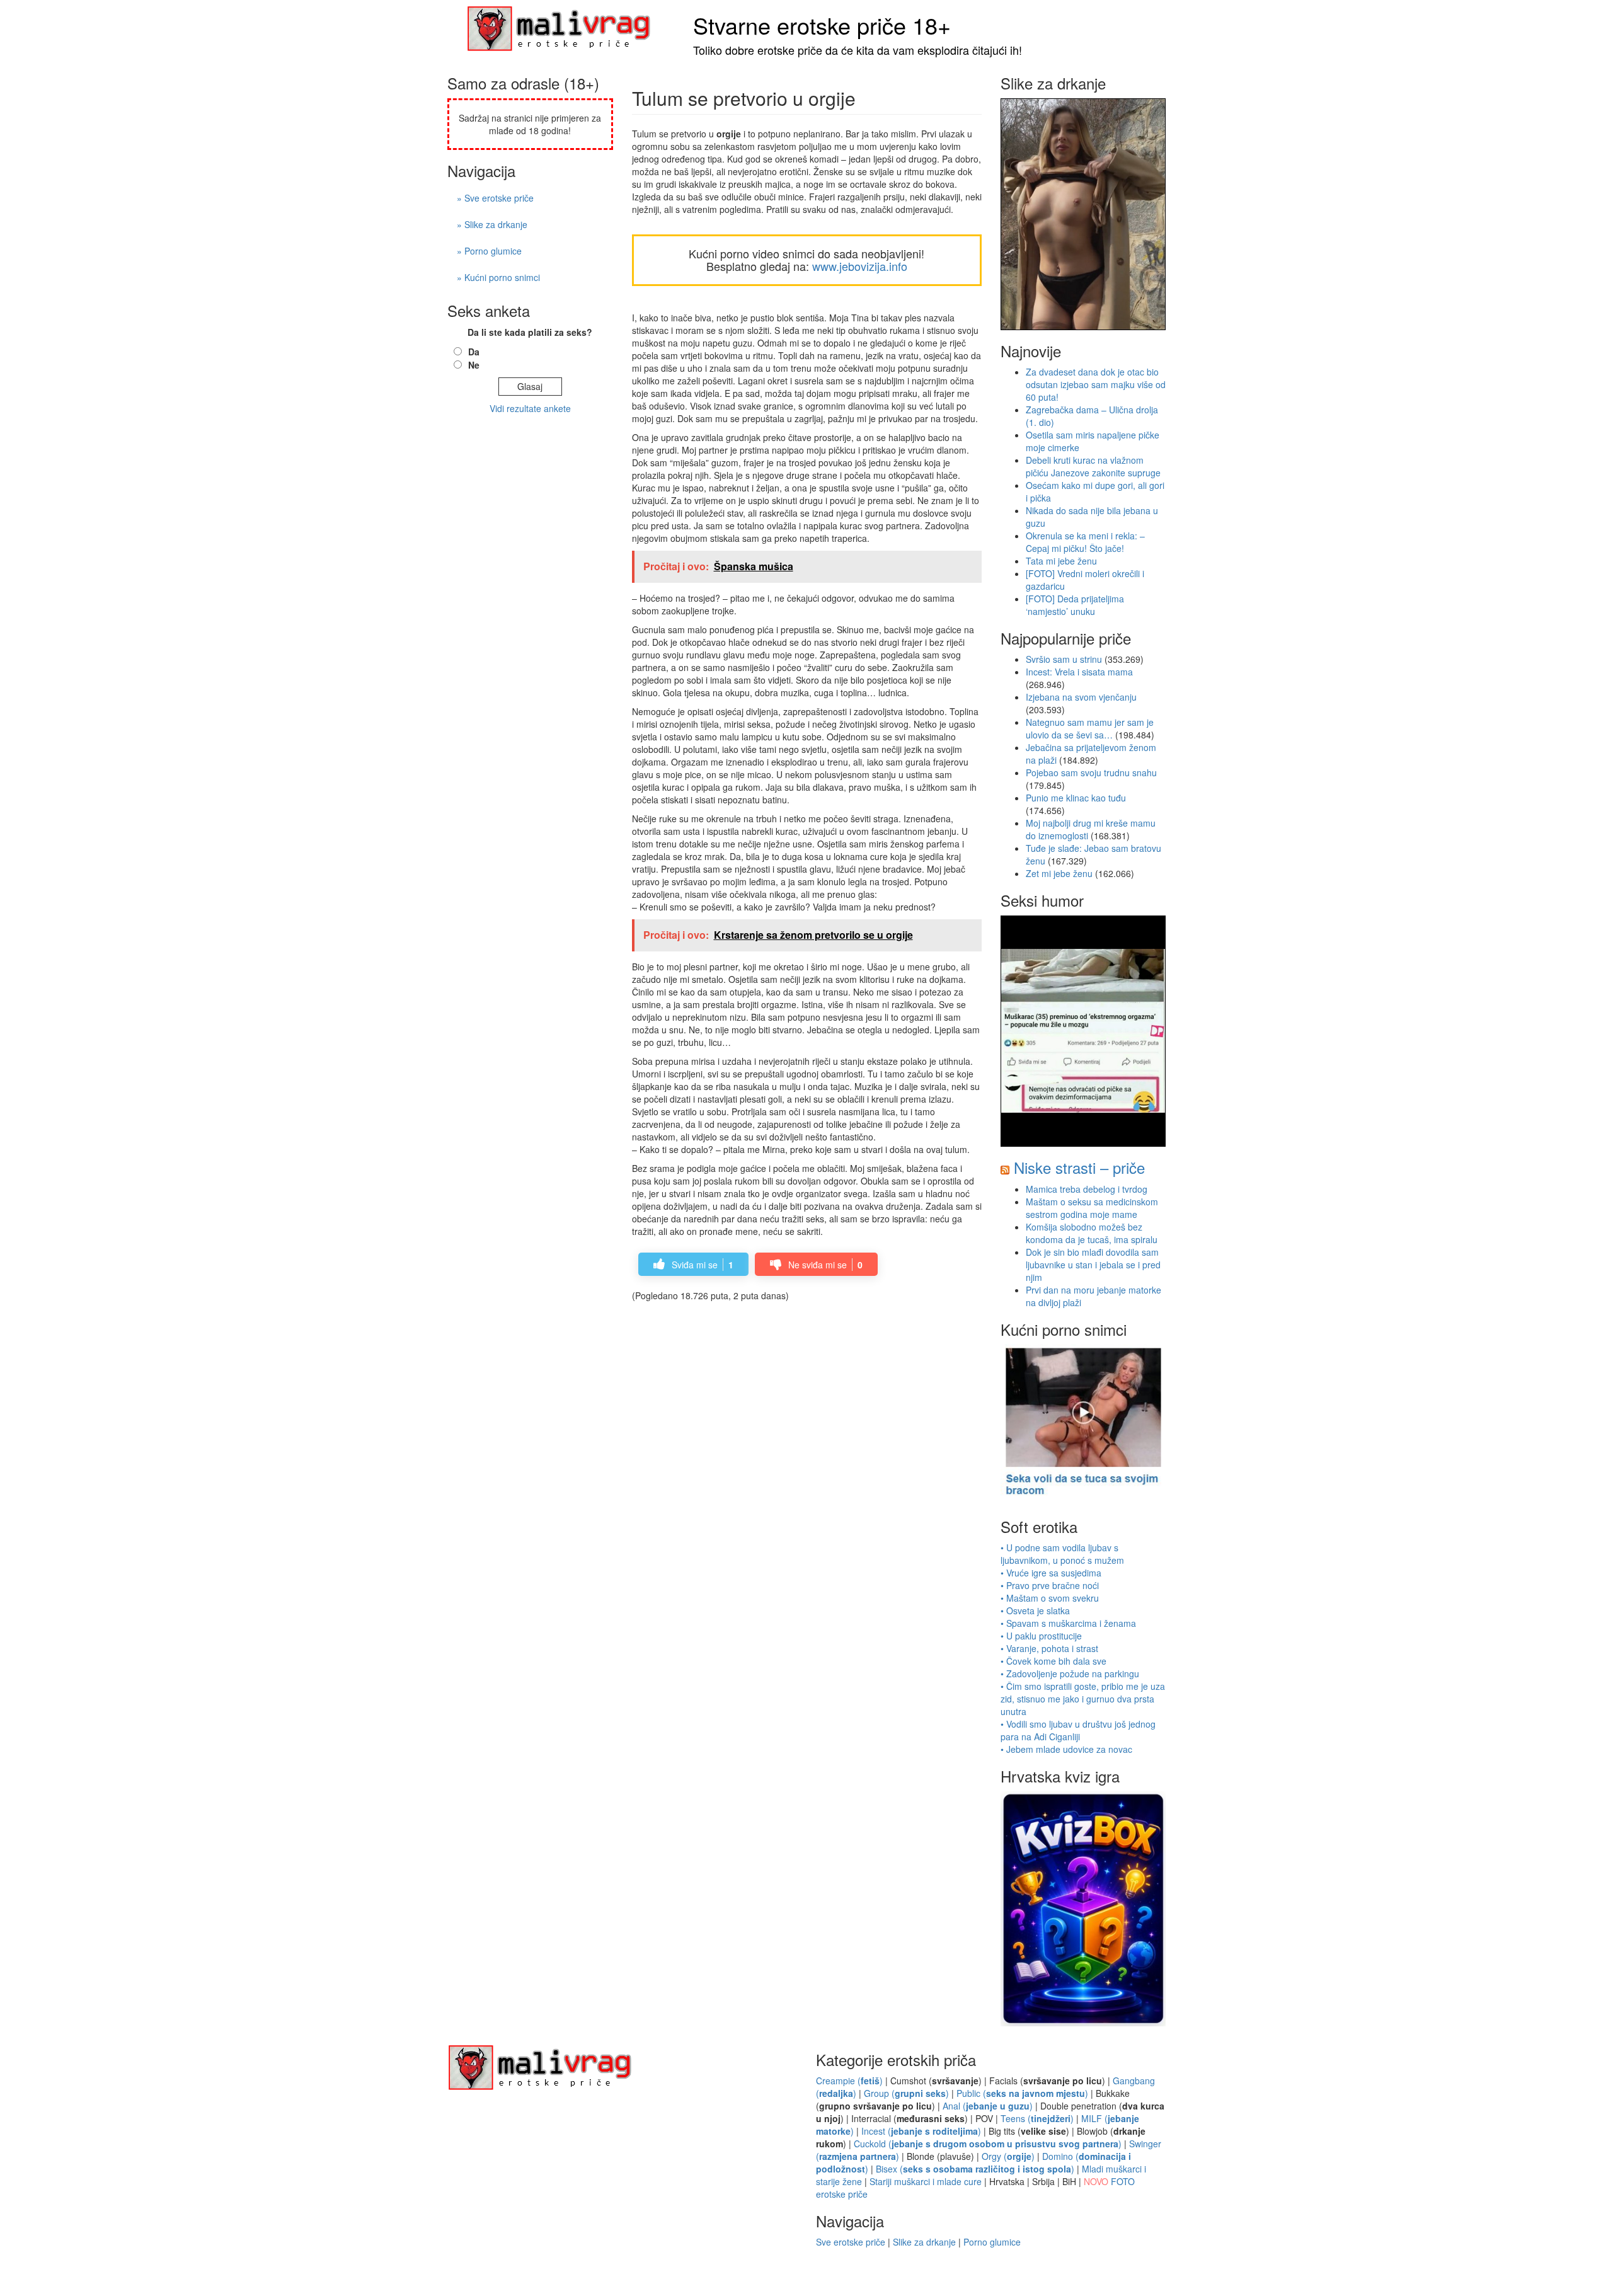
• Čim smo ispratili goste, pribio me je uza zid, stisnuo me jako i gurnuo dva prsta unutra (1083, 1699)
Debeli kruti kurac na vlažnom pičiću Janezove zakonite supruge (1093, 466)
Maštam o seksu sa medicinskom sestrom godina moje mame (1092, 1208)
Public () (1022, 2093)
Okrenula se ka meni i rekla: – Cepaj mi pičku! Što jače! (1085, 542)
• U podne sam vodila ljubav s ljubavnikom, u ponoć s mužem (1062, 1554)
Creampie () (849, 2081)
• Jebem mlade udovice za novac (1066, 1749)
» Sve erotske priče (495, 198)
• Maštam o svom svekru (1050, 1598)
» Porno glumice (489, 251)
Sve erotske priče (851, 2242)
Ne (474, 365)
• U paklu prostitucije (1041, 1636)
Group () (906, 2093)
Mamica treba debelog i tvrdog (1087, 1189)
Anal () (988, 2106)
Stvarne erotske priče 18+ (822, 25)
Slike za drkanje (924, 2242)
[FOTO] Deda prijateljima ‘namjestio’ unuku (1075, 605)
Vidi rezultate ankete (530, 408)
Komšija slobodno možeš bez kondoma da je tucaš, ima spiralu (1092, 1233)
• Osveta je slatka (1035, 1610)
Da (474, 352)
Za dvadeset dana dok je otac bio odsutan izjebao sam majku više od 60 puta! (1096, 384)
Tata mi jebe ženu (1061, 561)
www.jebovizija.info (860, 266)
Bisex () (975, 2169)
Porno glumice (992, 2242)
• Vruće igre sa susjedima (1051, 1573)
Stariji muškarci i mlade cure (926, 2181)
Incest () (921, 2131)
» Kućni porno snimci (498, 277)
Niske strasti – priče (1079, 1167)
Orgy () (1008, 2156)
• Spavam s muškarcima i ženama (1068, 1623)
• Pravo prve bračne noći (1050, 1585)
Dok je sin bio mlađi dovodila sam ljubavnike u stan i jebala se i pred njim (1093, 1265)
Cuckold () (988, 2144)
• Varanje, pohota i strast (1049, 1648)
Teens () (1037, 2118)
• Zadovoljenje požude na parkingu (1070, 1673)
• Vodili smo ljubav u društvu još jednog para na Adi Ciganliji (1078, 1730)
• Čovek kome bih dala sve (1053, 1661)
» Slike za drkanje (492, 224)
